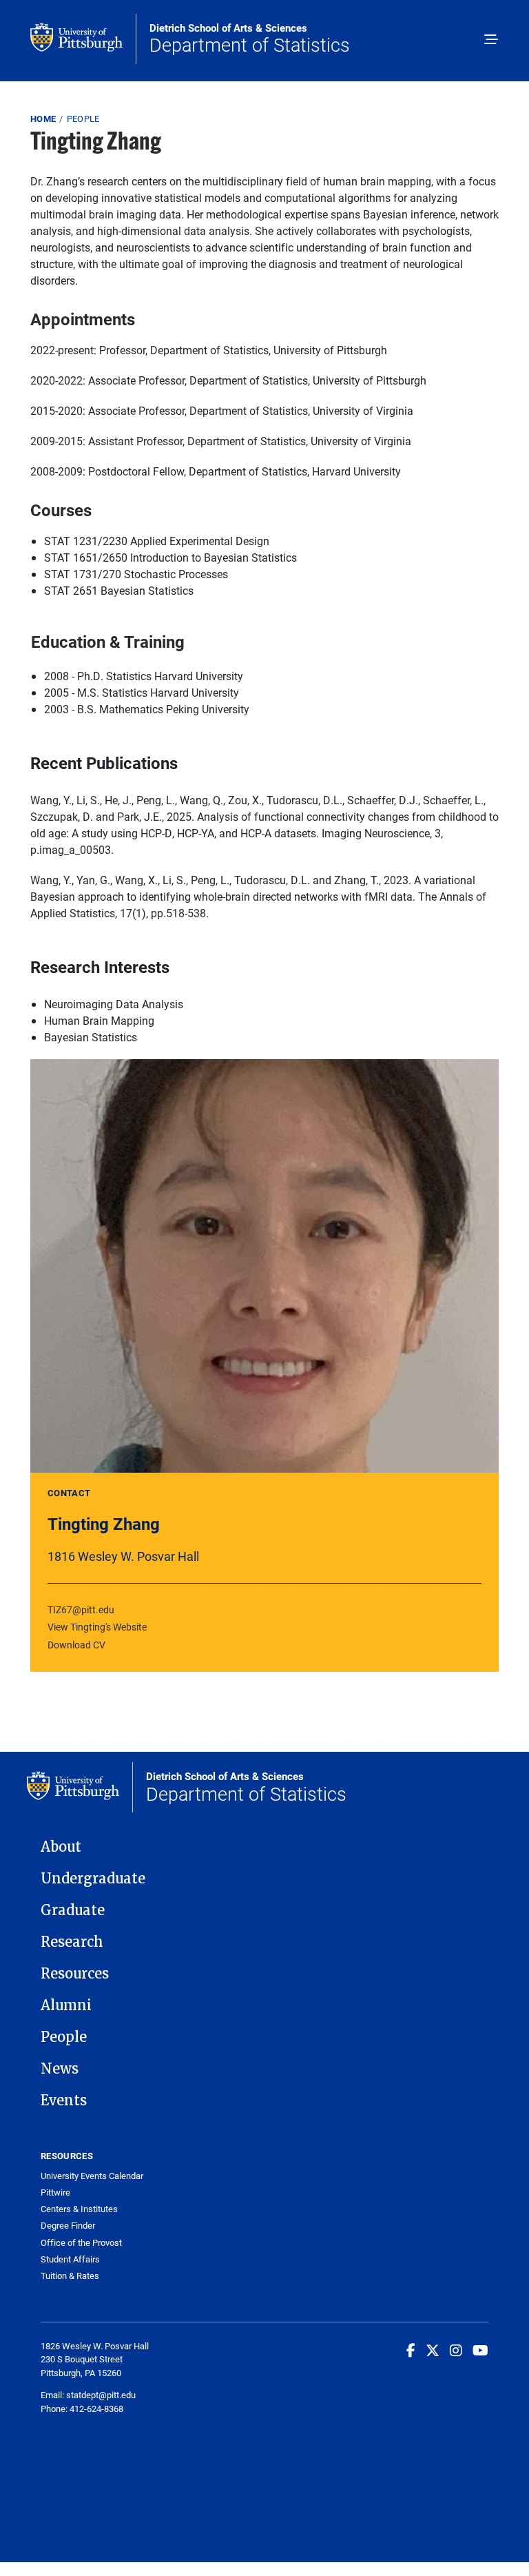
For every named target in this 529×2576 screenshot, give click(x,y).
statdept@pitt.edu (101, 2395)
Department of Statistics (250, 39)
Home (43, 119)
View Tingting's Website (97, 1627)
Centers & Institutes (79, 2209)
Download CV (76, 1645)
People (83, 119)
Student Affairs (70, 2259)
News (60, 2069)
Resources (75, 1974)
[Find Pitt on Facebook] (411, 2350)
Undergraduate (93, 1879)
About (61, 1847)
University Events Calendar (92, 2176)
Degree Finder (68, 2226)
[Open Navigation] (491, 41)
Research (72, 1942)
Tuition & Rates (70, 2276)
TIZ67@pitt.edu (81, 1609)
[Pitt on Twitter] (433, 2350)
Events (64, 2100)
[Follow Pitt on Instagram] (456, 2350)
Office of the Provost (81, 2243)
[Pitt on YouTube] (480, 2350)
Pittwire (55, 2192)
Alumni (66, 2005)
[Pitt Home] (83, 39)
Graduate (73, 1910)
